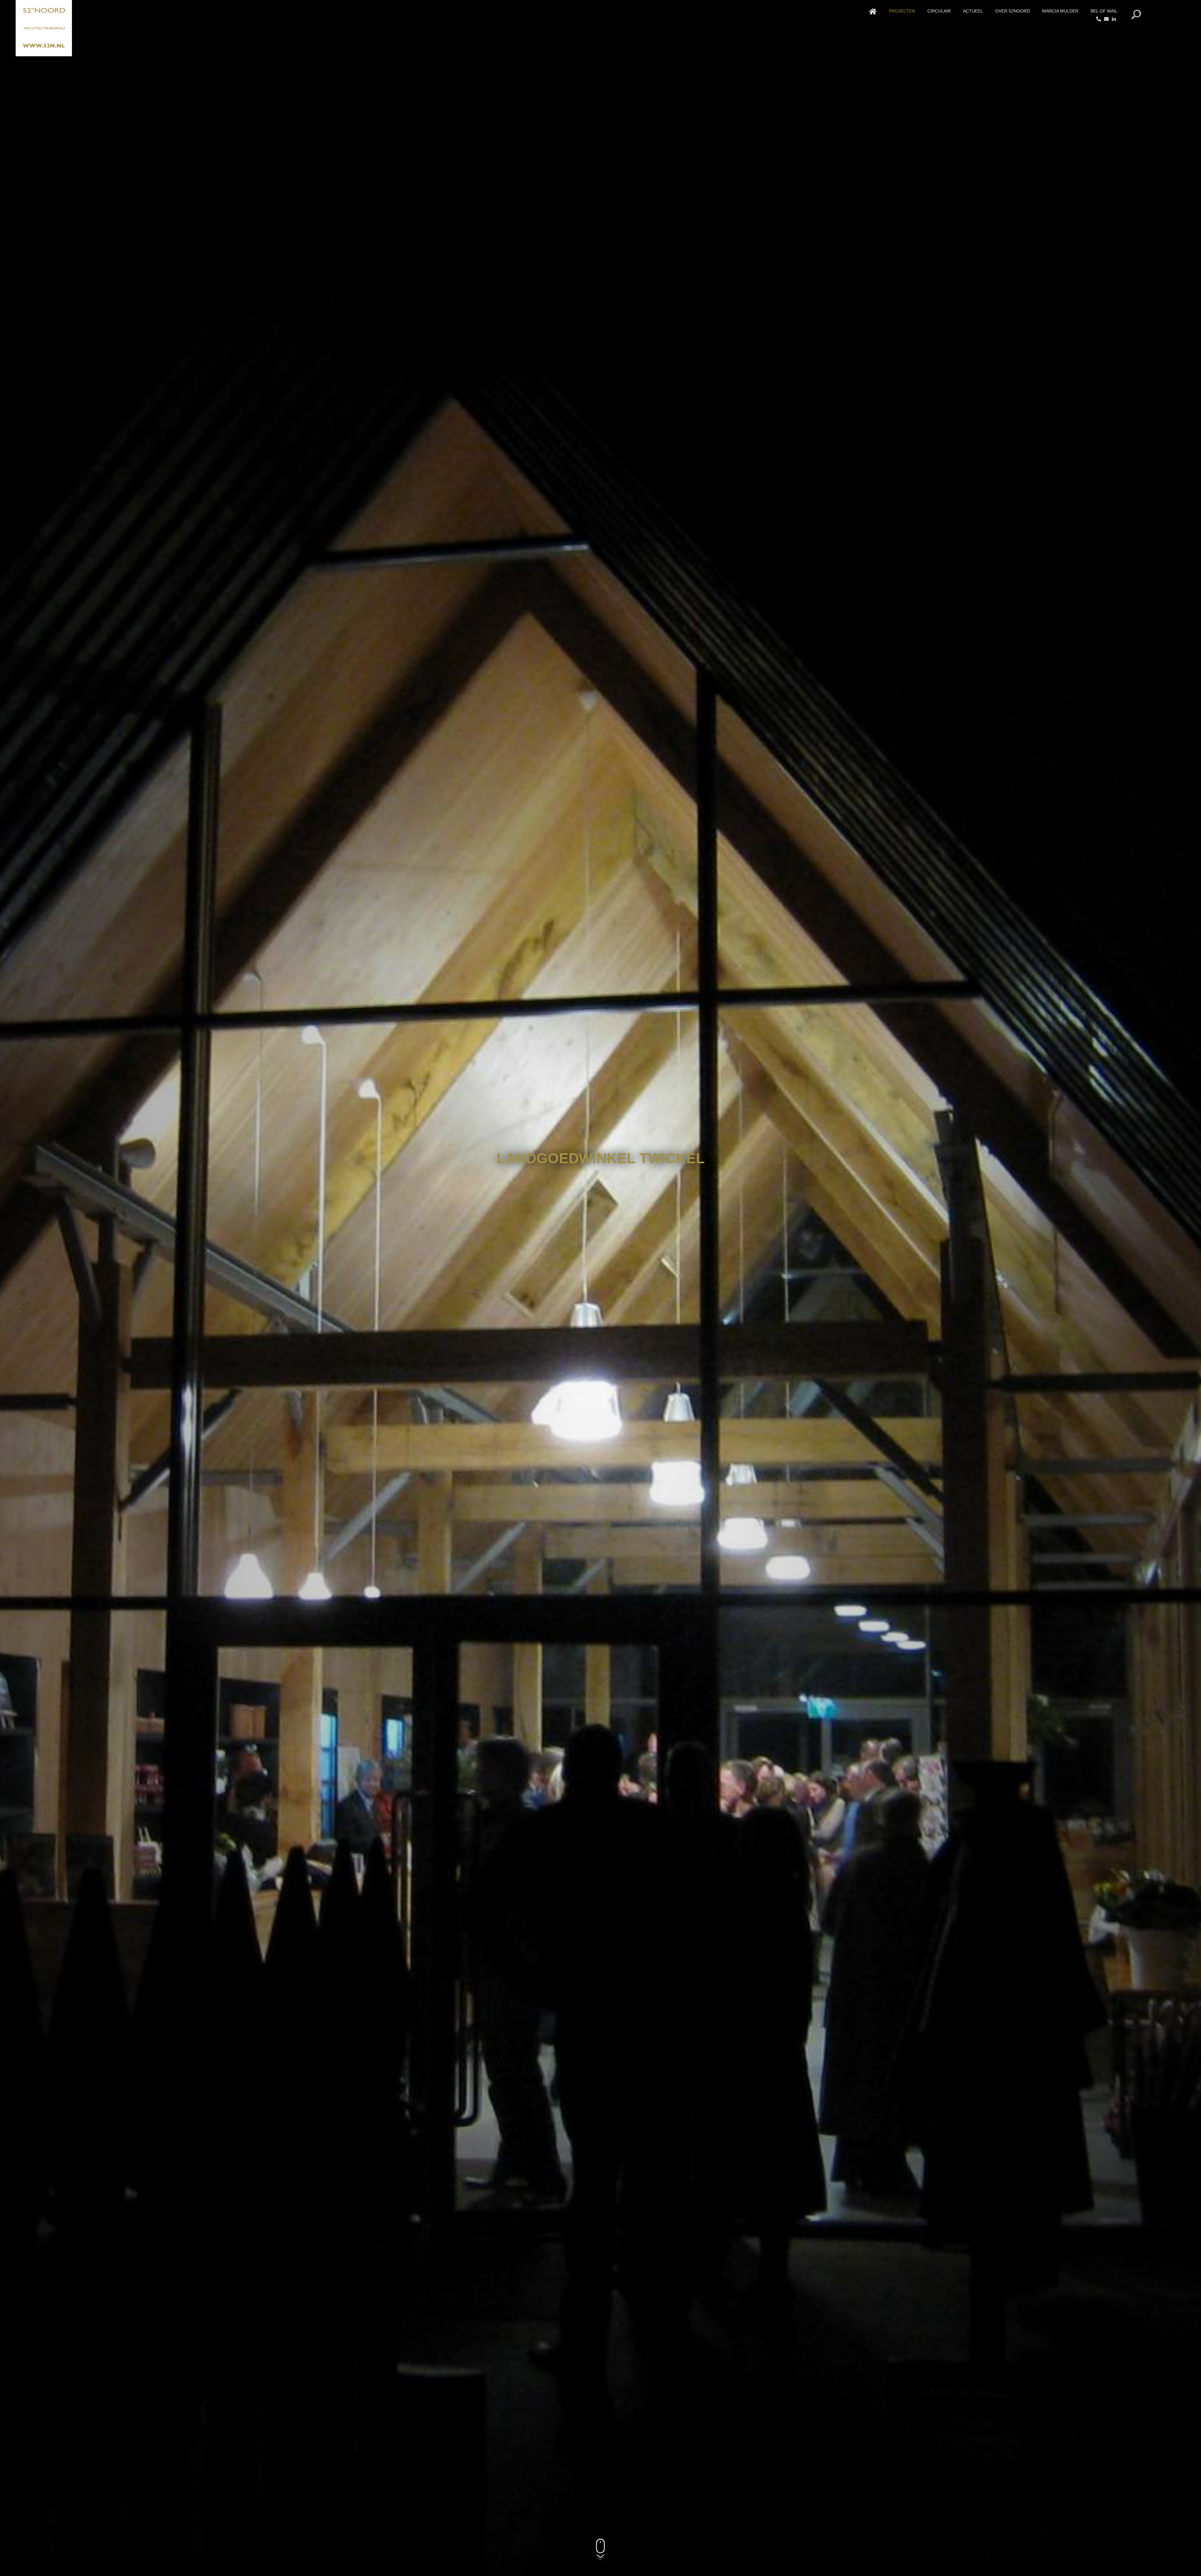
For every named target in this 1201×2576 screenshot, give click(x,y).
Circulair (939, 11)
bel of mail (1104, 11)
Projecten (902, 11)
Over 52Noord (1013, 11)
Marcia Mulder (1060, 11)
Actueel (973, 11)
